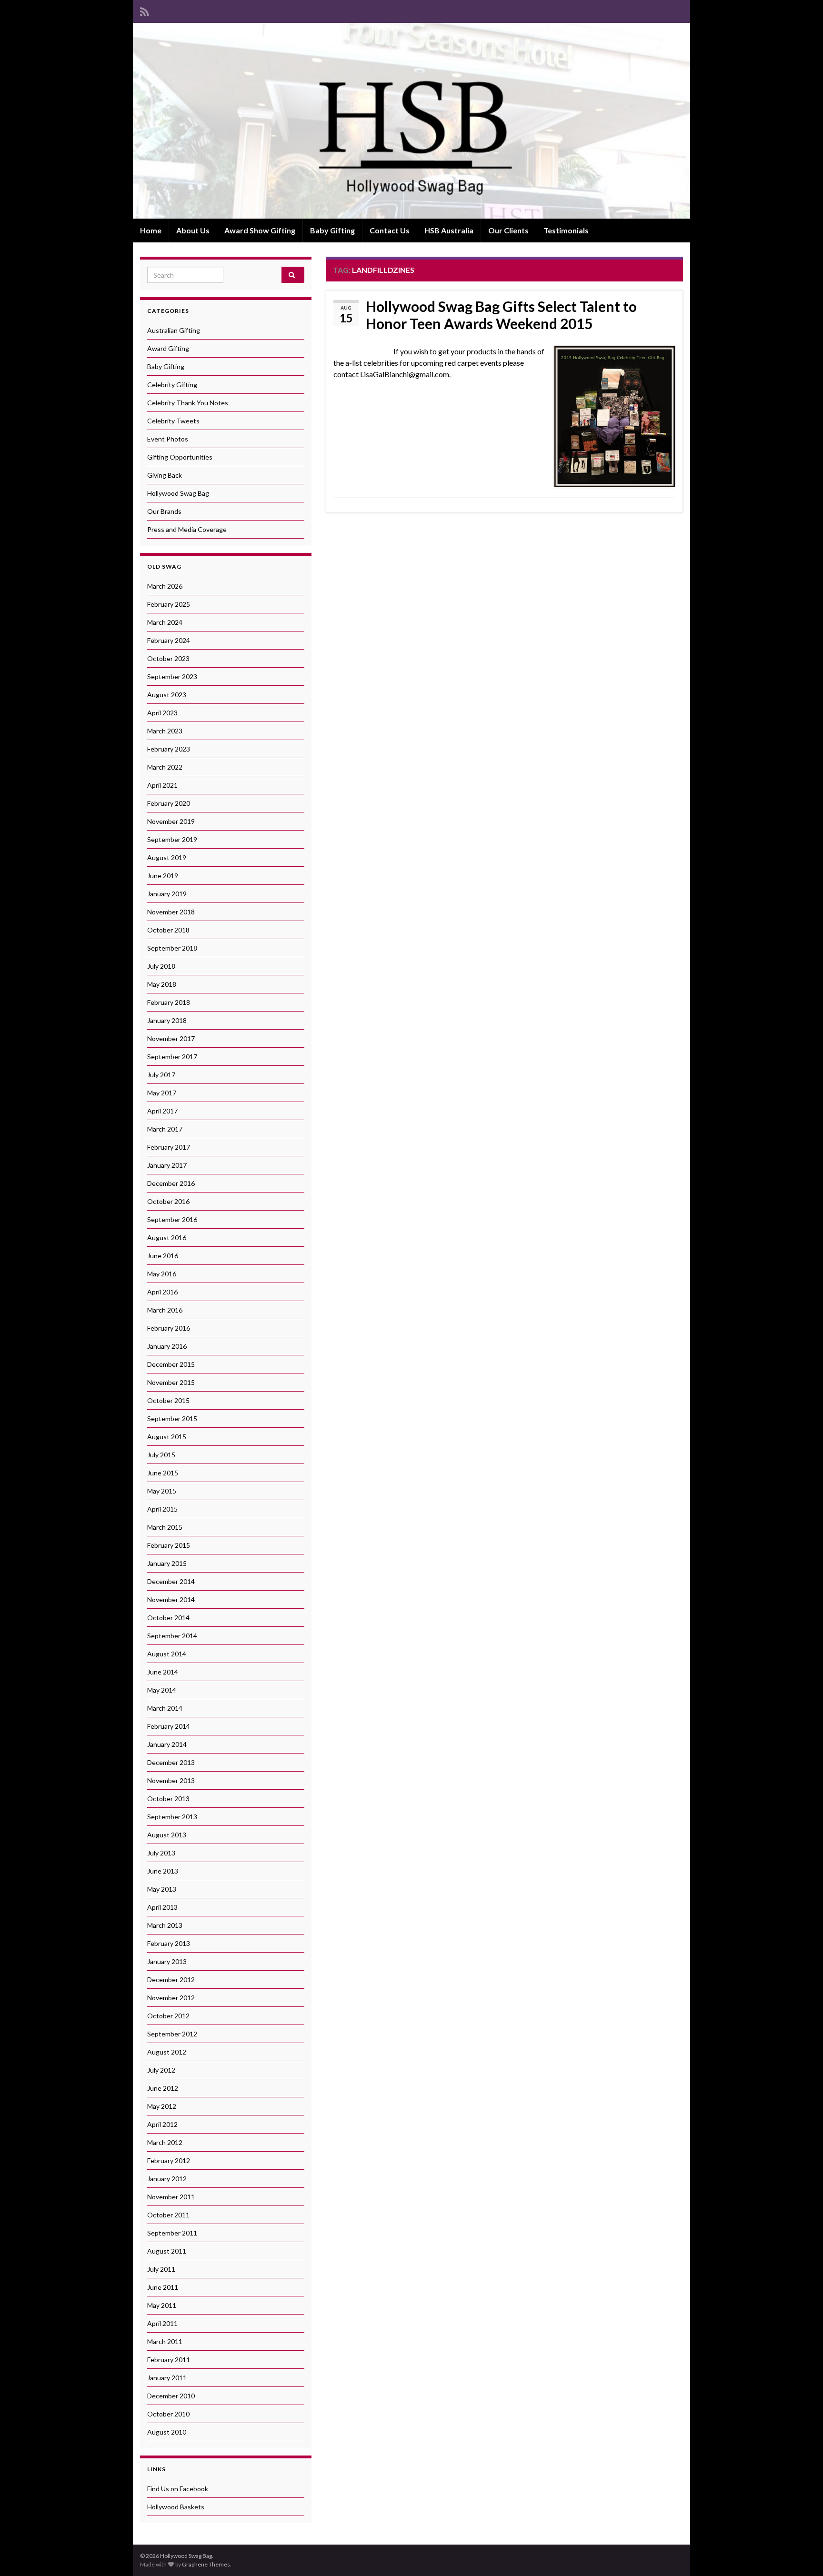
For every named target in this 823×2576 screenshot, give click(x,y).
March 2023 (165, 731)
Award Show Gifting (260, 230)
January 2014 (167, 1744)
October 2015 (168, 1400)
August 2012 (167, 2052)
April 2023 (162, 713)
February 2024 (169, 640)
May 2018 (162, 984)
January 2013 (167, 1961)
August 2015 (167, 1437)
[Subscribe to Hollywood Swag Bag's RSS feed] (145, 10)
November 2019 (171, 821)
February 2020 (169, 803)
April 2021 (162, 785)
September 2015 (172, 1418)
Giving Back (165, 475)
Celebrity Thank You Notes (188, 403)
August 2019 (167, 857)
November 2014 (171, 1599)
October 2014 (168, 1618)
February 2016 (169, 1328)
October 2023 (168, 658)
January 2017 (167, 1165)
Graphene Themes (206, 2564)
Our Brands (164, 511)
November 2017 (171, 1038)
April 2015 (162, 1509)
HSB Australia (449, 230)
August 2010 (167, 2432)
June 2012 (163, 2088)
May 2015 (162, 1491)
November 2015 (171, 1382)
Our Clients (508, 230)
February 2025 (169, 604)
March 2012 (165, 2142)
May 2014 (162, 1690)
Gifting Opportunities (180, 457)
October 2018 (168, 930)
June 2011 (163, 2287)
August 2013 (167, 1835)
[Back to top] (802, 2555)
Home (151, 230)
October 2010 (168, 2414)
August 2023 (167, 695)
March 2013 (165, 1925)
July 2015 (161, 1455)
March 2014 (165, 1708)
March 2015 (165, 1527)
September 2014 (172, 1636)
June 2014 (163, 1672)
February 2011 (169, 2360)
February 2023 (169, 749)
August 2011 (167, 2251)
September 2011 (172, 2233)
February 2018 (169, 1002)
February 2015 (169, 1545)
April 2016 (162, 1292)
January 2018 (167, 1020)
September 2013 (172, 1817)
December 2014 (171, 1581)
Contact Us (390, 230)
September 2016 (172, 1219)
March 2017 (165, 1129)
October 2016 (168, 1201)
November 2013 (171, 1780)
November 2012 (171, 1998)
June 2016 (163, 1256)
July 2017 (161, 1075)
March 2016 (165, 1310)
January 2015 (167, 1563)
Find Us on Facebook (178, 2489)
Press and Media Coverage (187, 529)
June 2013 (163, 1871)
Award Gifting (168, 348)
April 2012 (162, 2124)
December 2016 (171, 1183)
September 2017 (172, 1057)
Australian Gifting (174, 330)
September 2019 (172, 839)
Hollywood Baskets (176, 2507)
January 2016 (167, 1346)
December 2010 (171, 2396)
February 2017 (169, 1147)
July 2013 (161, 1853)
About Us (193, 230)
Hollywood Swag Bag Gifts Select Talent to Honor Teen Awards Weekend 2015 (501, 315)
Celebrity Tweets (173, 421)
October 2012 (168, 2016)
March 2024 (165, 622)
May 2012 (162, 2106)
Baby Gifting (332, 230)
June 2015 (163, 1473)
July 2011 (161, 2269)
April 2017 (162, 1111)
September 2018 (172, 948)
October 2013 (168, 1799)
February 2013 (169, 1943)
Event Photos (168, 439)
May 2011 (162, 2305)
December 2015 (171, 1364)
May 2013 (162, 1889)
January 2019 (167, 894)
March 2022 (165, 767)
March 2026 (165, 586)
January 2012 (167, 2179)
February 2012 (169, 2160)
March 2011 (165, 2341)
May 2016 (162, 1274)
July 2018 (161, 966)
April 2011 (162, 2323)
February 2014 (169, 1726)
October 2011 (168, 2215)
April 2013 (162, 1907)
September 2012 (172, 2034)
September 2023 (172, 677)
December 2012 (171, 1980)
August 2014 (167, 1654)
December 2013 (171, 1762)
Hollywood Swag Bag (178, 493)
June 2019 (163, 876)
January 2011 (167, 2378)
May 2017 (162, 1093)
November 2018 (171, 912)
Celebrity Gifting (172, 385)
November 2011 (171, 2197)
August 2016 (167, 1238)
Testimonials (566, 230)
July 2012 (161, 2070)
